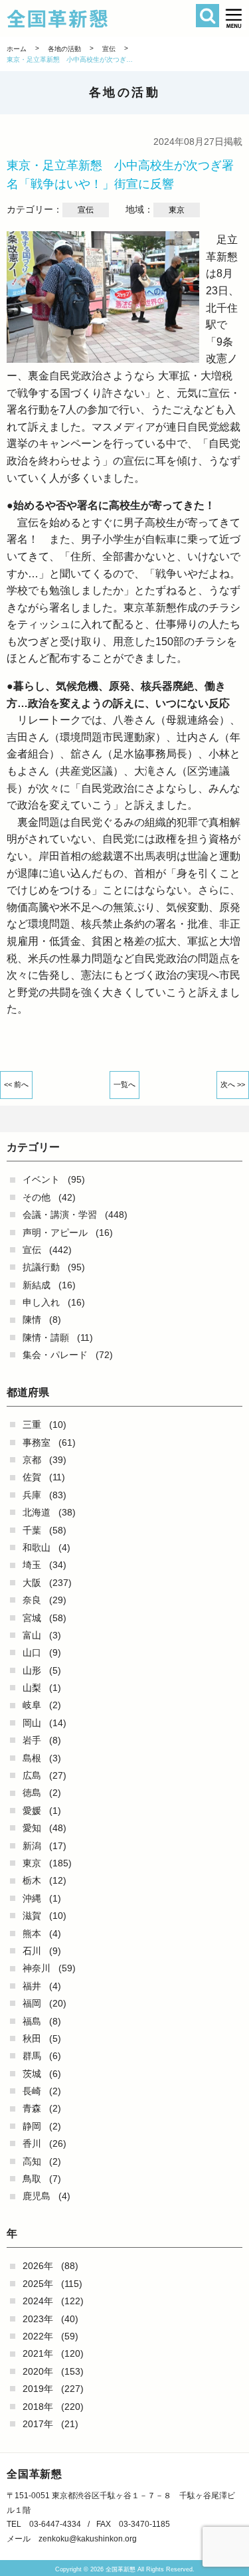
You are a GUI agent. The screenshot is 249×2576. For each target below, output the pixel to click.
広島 (32, 1775)
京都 (32, 1460)
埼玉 (32, 1565)
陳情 (32, 1320)
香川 (32, 2143)
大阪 (32, 1583)
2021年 (38, 2353)
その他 (37, 1197)
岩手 (32, 1740)
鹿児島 (37, 2196)
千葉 (32, 1530)
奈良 (32, 1600)
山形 (32, 1670)
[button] (234, 18)
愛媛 (32, 1811)
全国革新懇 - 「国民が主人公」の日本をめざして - (106, 19)
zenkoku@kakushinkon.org (88, 2539)
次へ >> (233, 1084)
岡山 (32, 1723)
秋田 (32, 2038)
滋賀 (32, 1916)
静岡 (32, 2126)
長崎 (32, 2091)
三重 (32, 1425)
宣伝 (32, 1250)
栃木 (32, 1880)
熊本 (32, 1933)
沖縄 (32, 1898)
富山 (32, 1635)
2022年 (38, 2336)
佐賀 (32, 1477)
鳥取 (32, 2179)
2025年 (38, 2284)
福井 (32, 1986)
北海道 (37, 1512)
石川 (32, 1951)
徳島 (32, 1793)
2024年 (38, 2301)
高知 (32, 2161)
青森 (32, 2108)
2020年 (38, 2371)
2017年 (38, 2424)
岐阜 (32, 1705)
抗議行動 (41, 1267)
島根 (32, 1758)
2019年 (38, 2389)
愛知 (32, 1828)
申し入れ (41, 1302)
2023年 (38, 2319)
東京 (32, 1863)
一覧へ (124, 1084)
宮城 (32, 1618)
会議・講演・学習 (60, 1215)
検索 (207, 16)
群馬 (32, 2056)
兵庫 (32, 1495)
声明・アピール (55, 1233)
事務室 (37, 1442)
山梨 (32, 1688)
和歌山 (37, 1547)
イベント (41, 1179)
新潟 (32, 1846)
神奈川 (37, 1968)
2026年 (38, 2266)
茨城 (32, 2074)
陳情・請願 (46, 1338)
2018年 (38, 2407)
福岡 (32, 2003)
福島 (32, 2021)
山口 (32, 1652)
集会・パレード (55, 1355)
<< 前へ (16, 1084)
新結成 (37, 1285)
